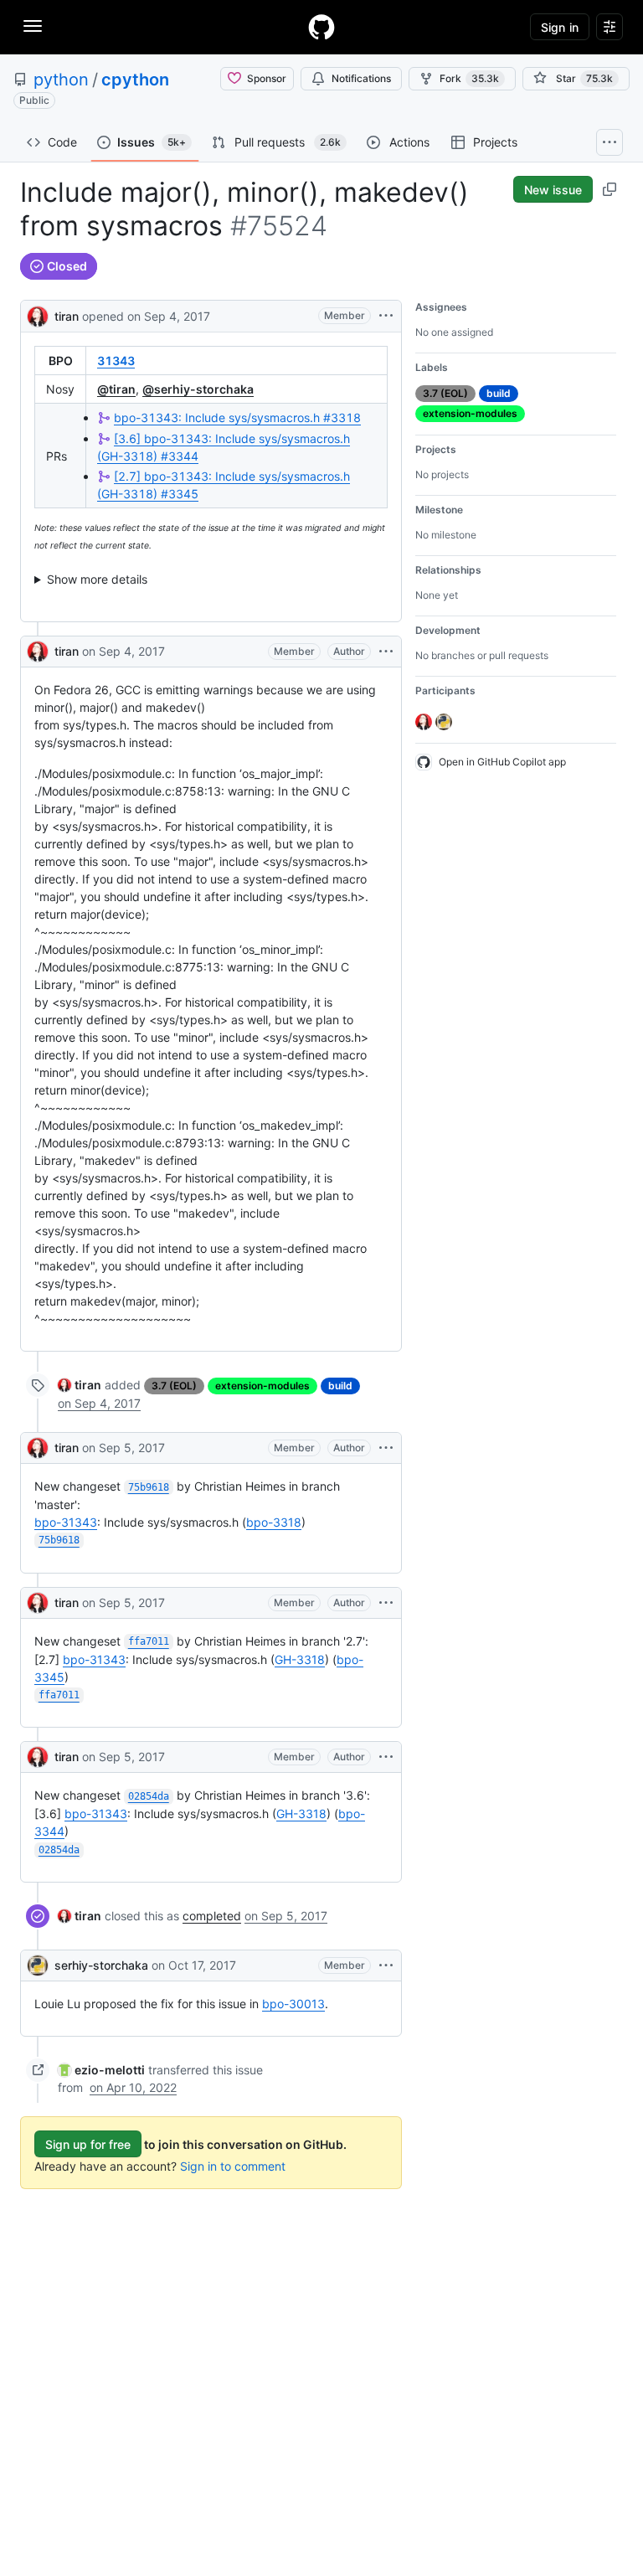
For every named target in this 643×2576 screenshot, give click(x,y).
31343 (116, 361)
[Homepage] (321, 27)
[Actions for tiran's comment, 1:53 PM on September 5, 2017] (386, 1448)
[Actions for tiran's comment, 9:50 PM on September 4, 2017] (386, 652)
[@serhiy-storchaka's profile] (38, 1965)
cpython (135, 80)
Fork (469, 78)
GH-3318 (300, 1659)
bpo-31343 (66, 1522)
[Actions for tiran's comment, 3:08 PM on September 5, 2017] (386, 1603)
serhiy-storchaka (101, 1965)
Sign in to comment (233, 2166)
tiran (67, 316)
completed (212, 1916)
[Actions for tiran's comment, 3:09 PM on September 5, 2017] (386, 1757)
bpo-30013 (293, 2004)
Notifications (361, 78)
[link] (80, 1385)
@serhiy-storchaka (198, 389)
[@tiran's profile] (38, 314)
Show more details (97, 579)
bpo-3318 (274, 1522)
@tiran (116, 389)
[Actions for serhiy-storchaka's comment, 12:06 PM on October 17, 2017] (386, 1965)
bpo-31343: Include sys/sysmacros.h (237, 417)
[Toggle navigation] (33, 26)
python (61, 80)
